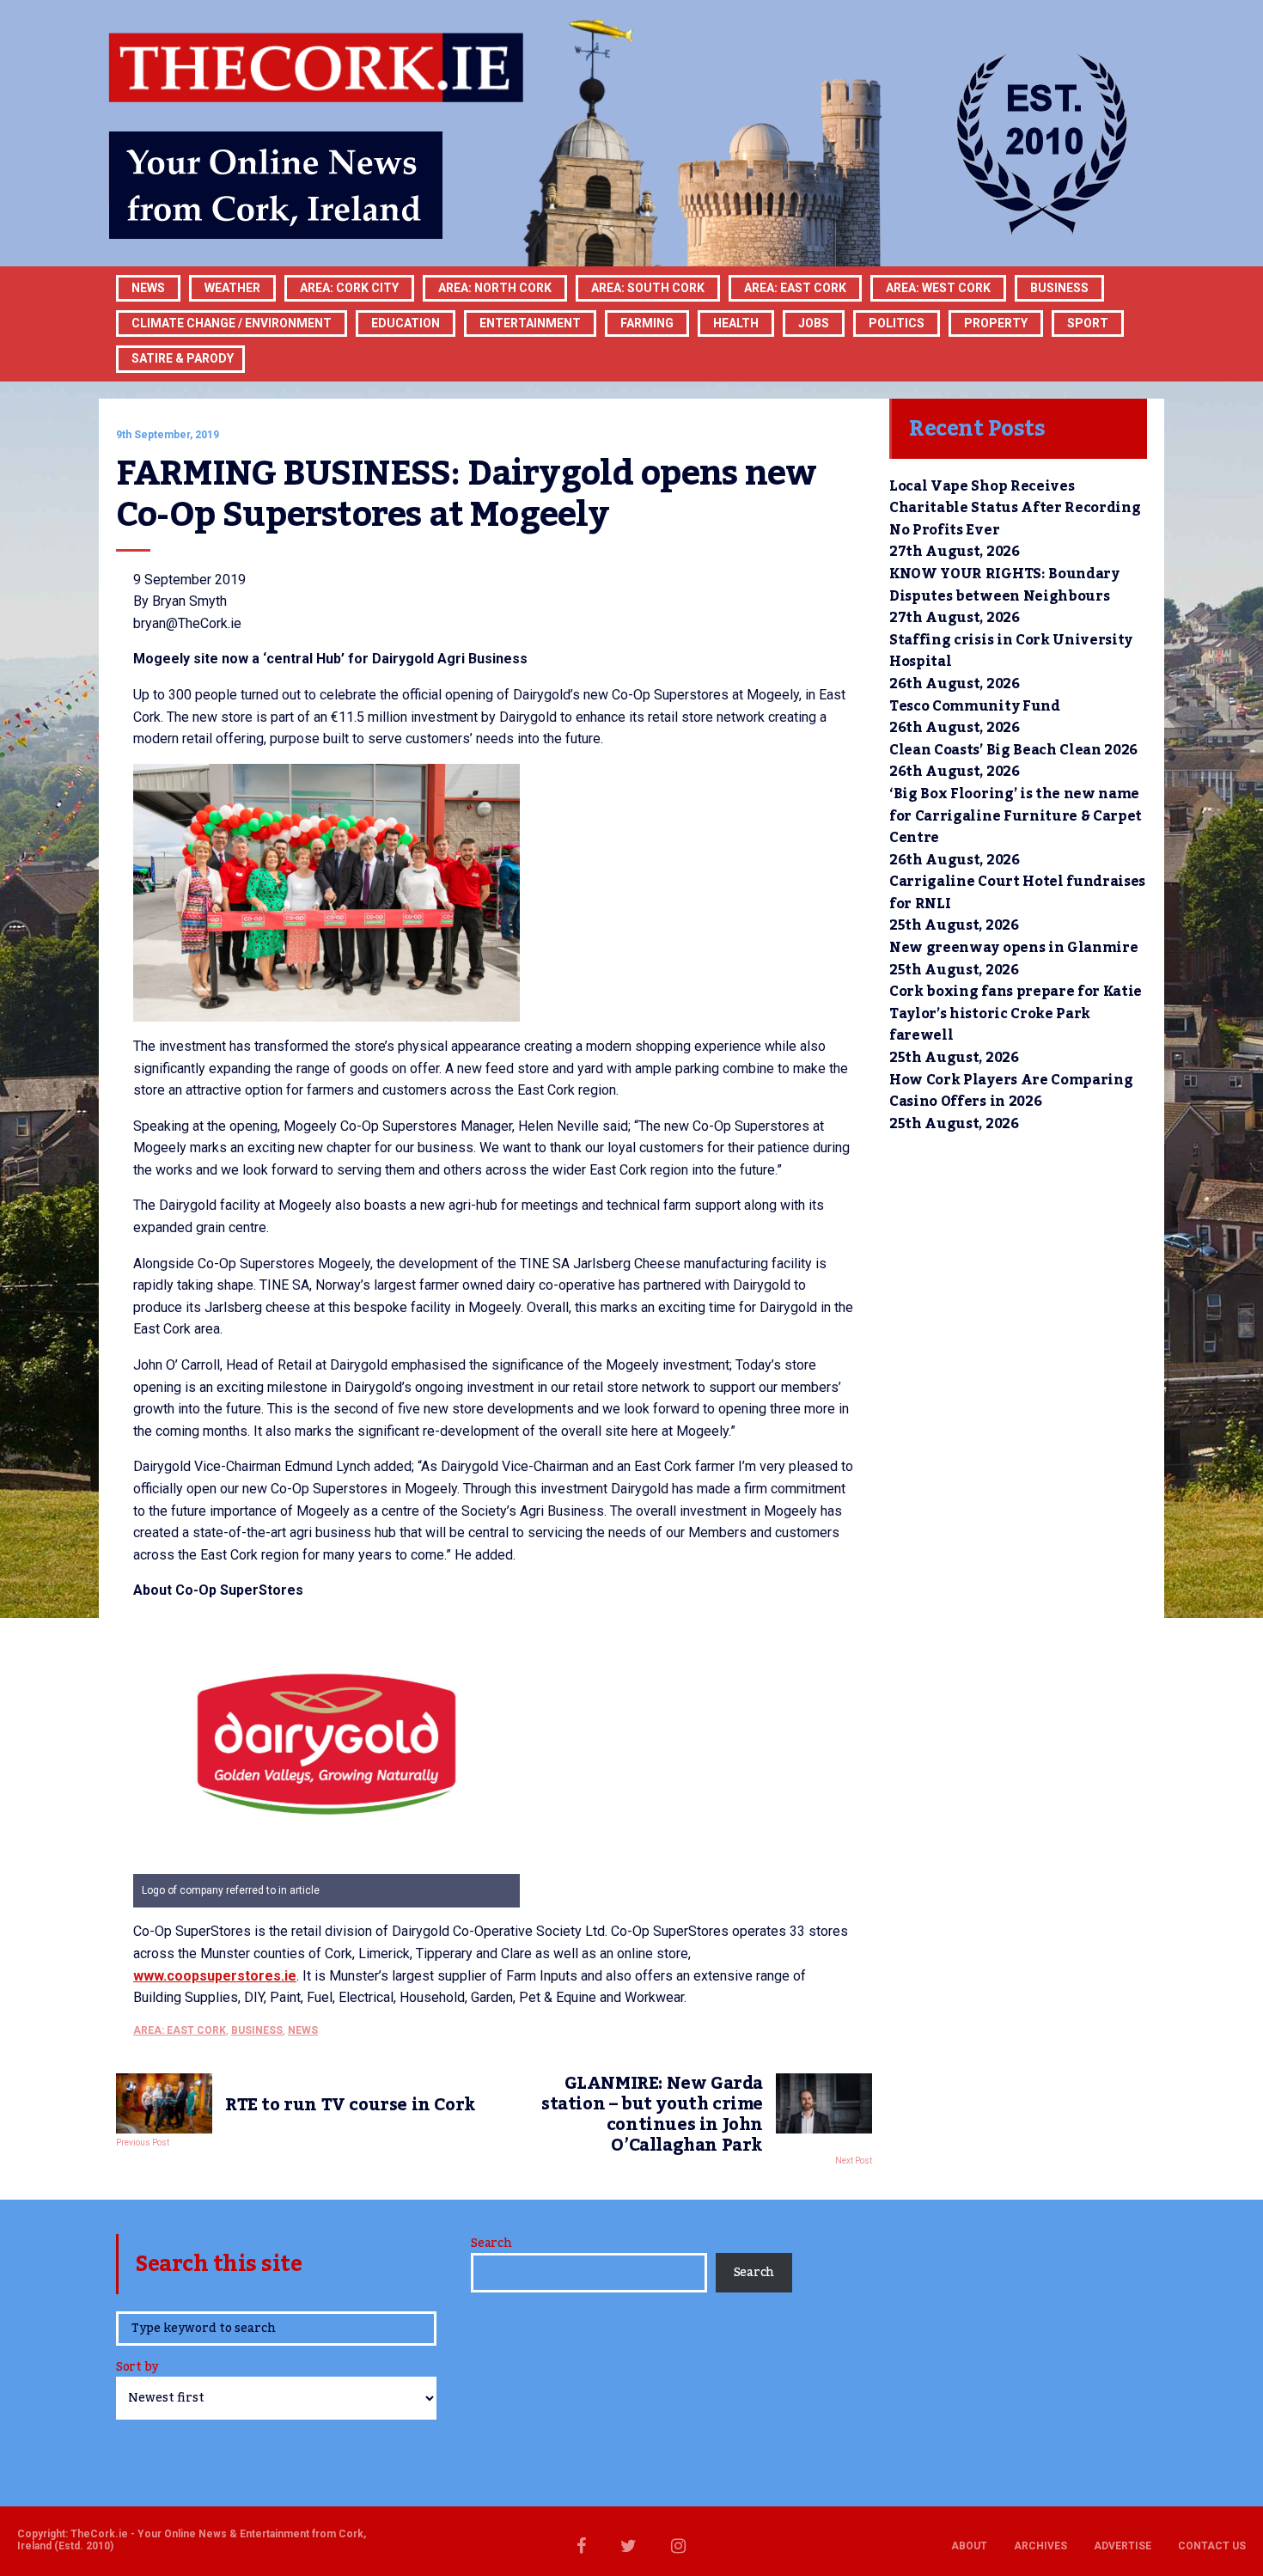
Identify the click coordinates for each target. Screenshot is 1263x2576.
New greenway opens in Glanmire (1013, 948)
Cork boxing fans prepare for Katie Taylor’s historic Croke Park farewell (1016, 1013)
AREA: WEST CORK (938, 288)
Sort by (137, 2368)
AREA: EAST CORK (795, 288)
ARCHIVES (1040, 2546)
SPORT (1088, 323)
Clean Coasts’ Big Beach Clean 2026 (1013, 750)
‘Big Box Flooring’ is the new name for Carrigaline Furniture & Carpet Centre (1016, 816)
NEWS (303, 2030)
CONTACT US (1212, 2546)
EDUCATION (406, 323)
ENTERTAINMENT (530, 323)
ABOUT (969, 2546)
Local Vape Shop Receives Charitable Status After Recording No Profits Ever (1015, 508)
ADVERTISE (1123, 2546)
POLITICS (897, 323)
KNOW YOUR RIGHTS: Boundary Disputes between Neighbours (1004, 585)
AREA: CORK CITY (349, 288)
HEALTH (736, 323)
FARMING (647, 323)
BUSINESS (1059, 288)
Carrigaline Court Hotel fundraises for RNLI (1017, 893)
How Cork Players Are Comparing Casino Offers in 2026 (1011, 1091)
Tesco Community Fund (975, 706)
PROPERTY (996, 323)
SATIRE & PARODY (183, 358)
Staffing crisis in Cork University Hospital (1011, 651)
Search (491, 2243)
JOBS (814, 323)
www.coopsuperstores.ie (215, 1976)
